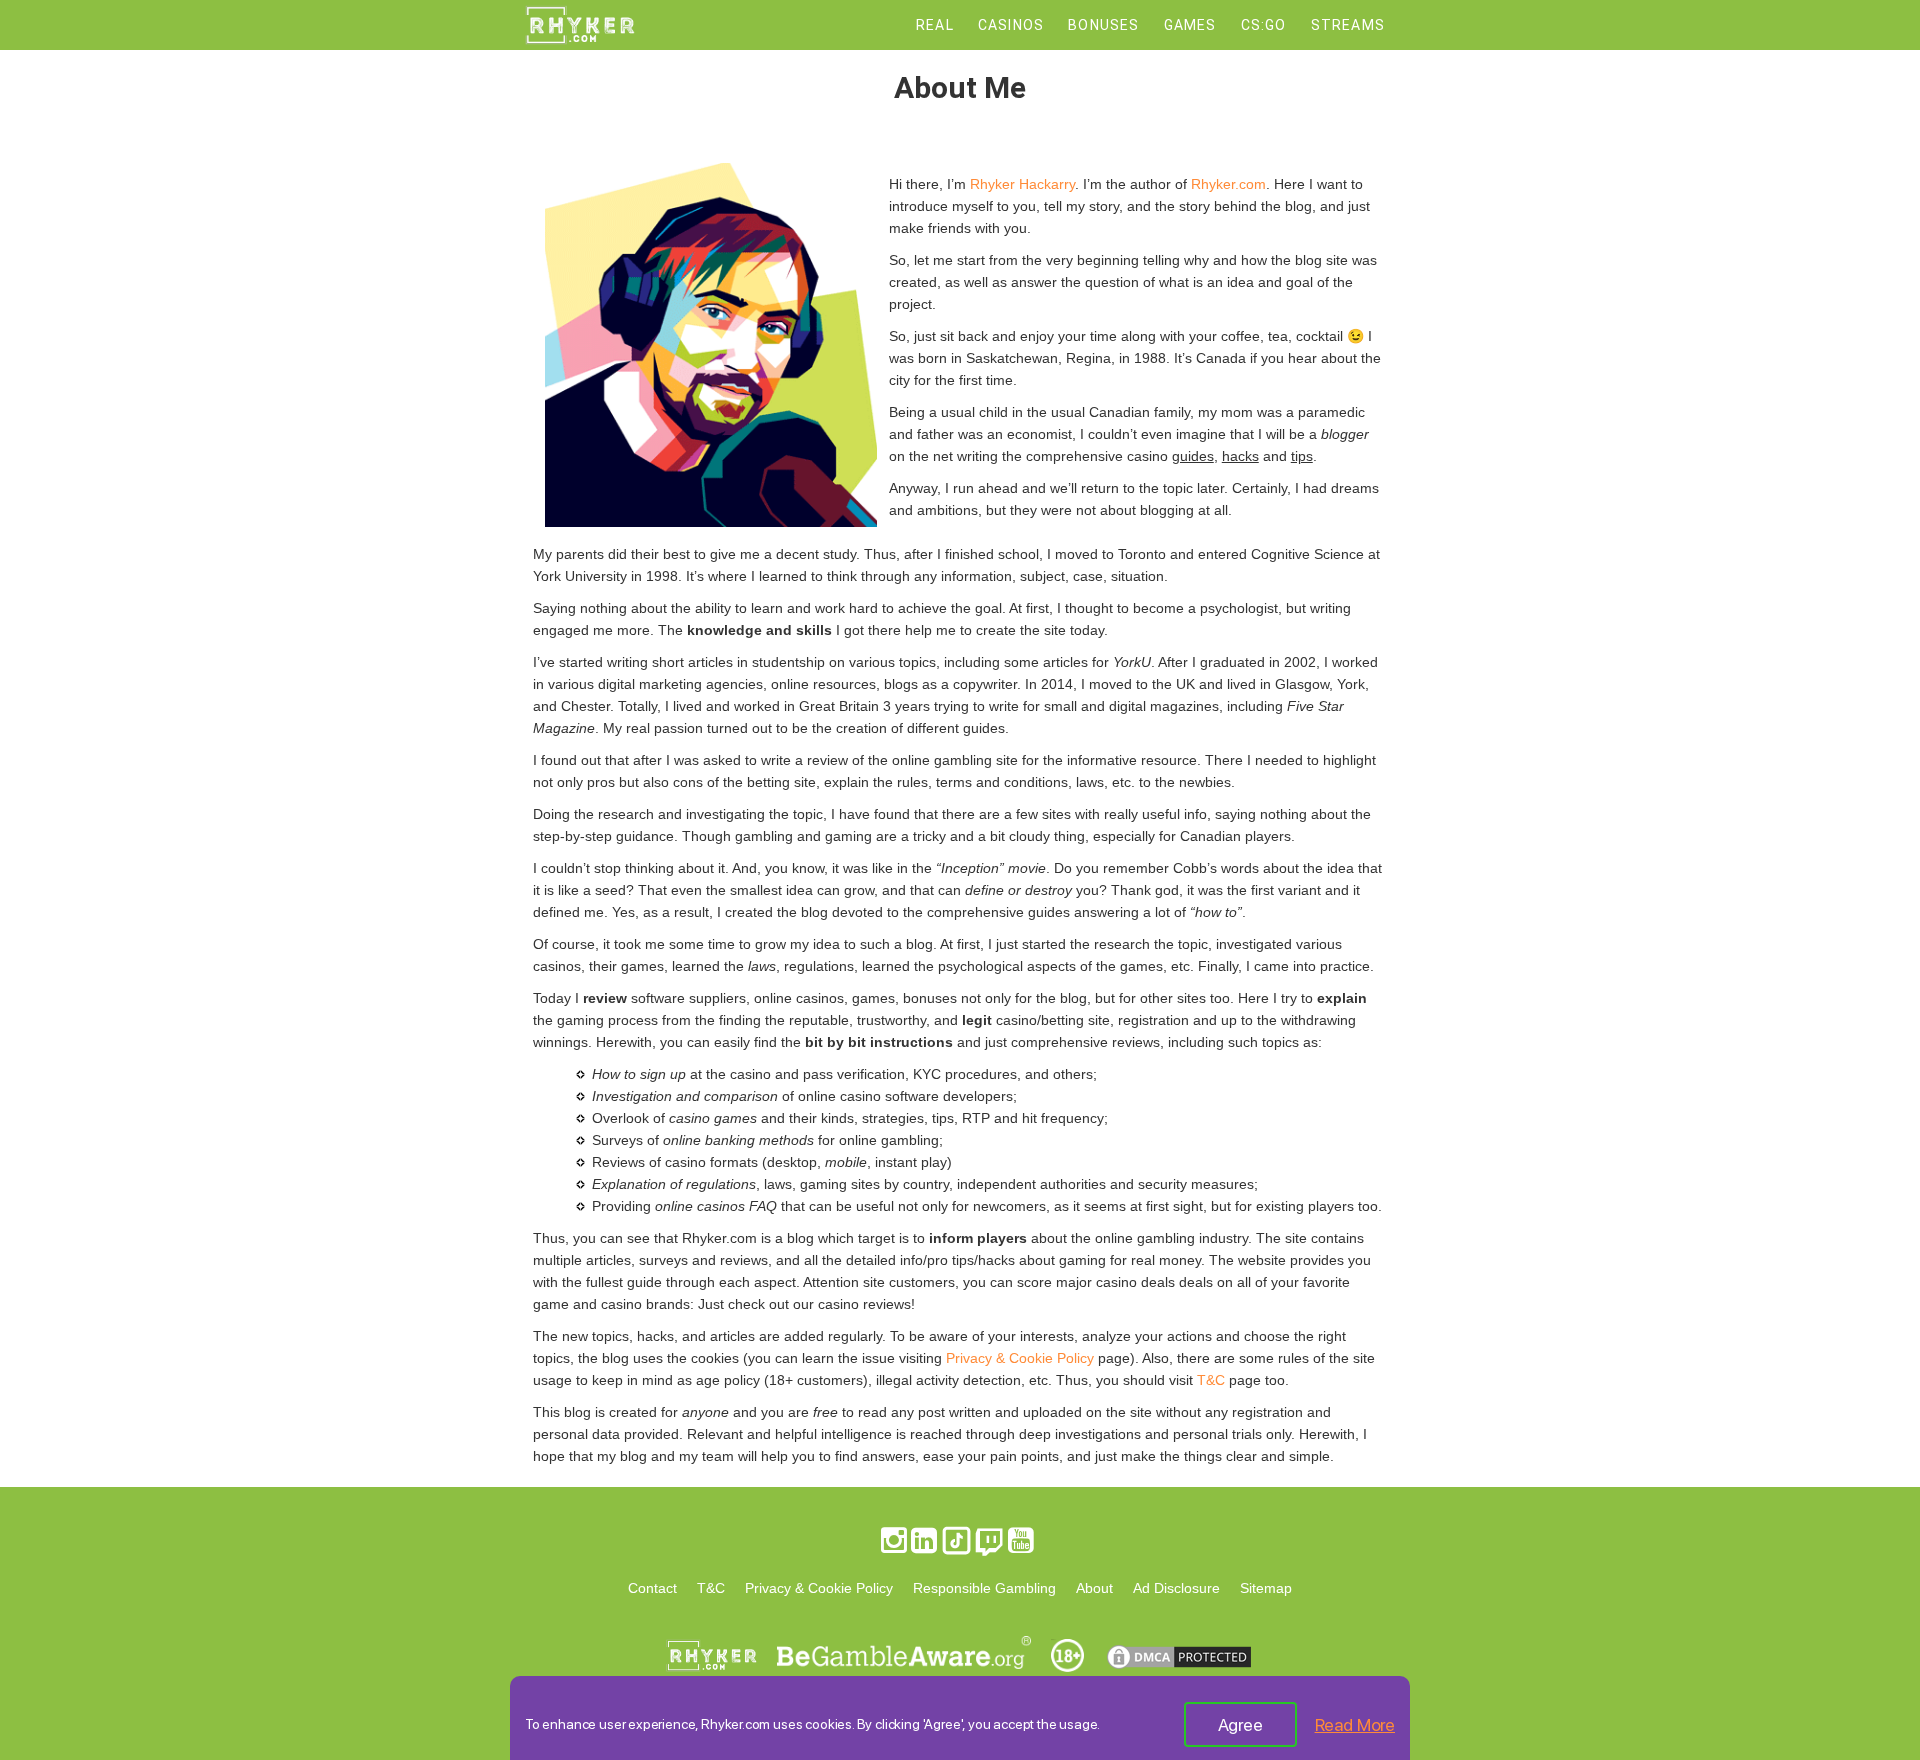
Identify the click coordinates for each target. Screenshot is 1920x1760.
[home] (580, 40)
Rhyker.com (1228, 184)
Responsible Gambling (984, 1588)
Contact (652, 1588)
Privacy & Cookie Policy (1020, 1358)
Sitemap (1266, 1588)
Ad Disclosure (1176, 1588)
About (1094, 1588)
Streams (1348, 25)
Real (935, 25)
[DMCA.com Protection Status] (1179, 1672)
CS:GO (1264, 25)
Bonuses (1103, 25)
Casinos (1011, 25)
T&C (1211, 1380)
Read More (1355, 1724)
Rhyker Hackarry (1022, 184)
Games (1190, 25)
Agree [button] (1240, 1724)
